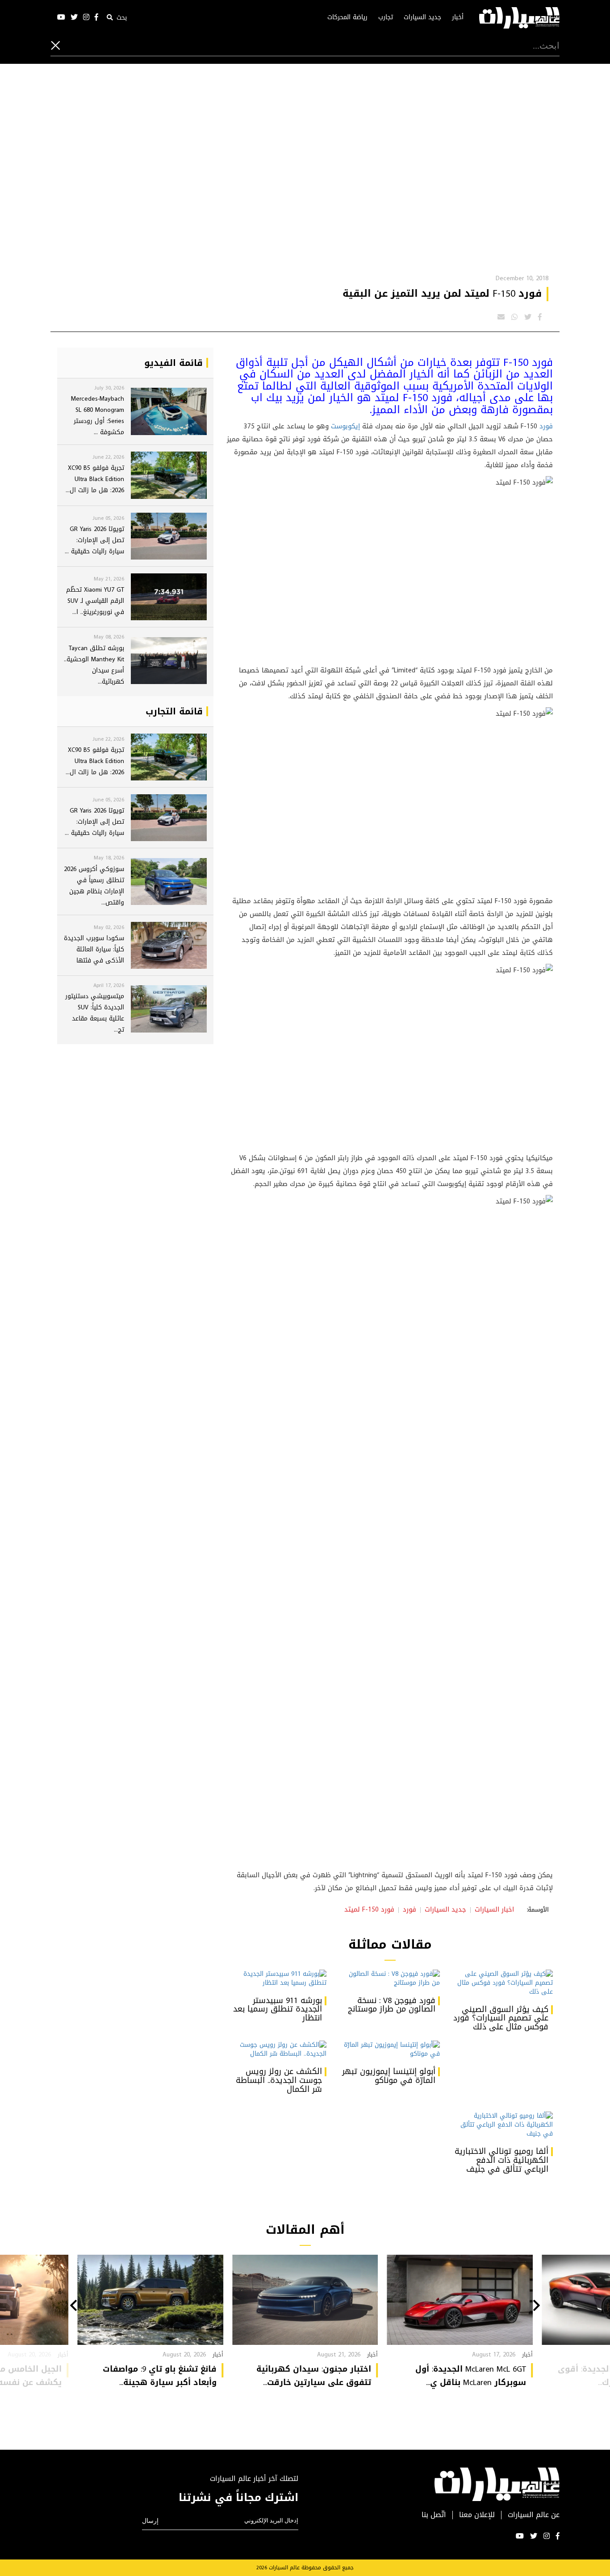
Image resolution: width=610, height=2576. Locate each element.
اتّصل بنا (434, 2515)
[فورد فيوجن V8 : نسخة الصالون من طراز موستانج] (390, 1979)
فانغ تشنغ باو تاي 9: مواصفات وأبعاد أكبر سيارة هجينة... (160, 2376)
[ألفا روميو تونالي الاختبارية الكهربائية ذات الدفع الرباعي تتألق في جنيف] (503, 2125)
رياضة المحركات (347, 17)
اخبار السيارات (494, 1909)
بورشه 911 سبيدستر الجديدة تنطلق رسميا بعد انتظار (278, 2009)
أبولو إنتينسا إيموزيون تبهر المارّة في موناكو (389, 2076)
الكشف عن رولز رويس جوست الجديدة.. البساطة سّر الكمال (279, 2080)
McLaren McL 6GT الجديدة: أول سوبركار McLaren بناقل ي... (471, 2376)
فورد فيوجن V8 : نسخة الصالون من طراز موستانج (392, 2005)
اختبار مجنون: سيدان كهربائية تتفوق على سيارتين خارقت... (314, 2376)
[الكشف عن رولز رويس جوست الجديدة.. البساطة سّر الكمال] (277, 2049)
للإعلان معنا (477, 2515)
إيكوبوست (345, 426)
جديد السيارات (422, 17)
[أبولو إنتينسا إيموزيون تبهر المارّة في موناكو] (390, 2049)
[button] (537, 2306)
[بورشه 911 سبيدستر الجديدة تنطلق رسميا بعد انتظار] (277, 1979)
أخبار (458, 17)
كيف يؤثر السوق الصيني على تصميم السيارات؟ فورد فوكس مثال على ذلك (501, 2018)
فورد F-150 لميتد (369, 1909)
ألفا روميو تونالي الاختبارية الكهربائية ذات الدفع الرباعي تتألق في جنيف (501, 2160)
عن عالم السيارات (534, 2515)
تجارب (386, 17)
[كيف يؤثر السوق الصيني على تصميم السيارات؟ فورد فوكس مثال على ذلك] (503, 1983)
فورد (546, 426)
